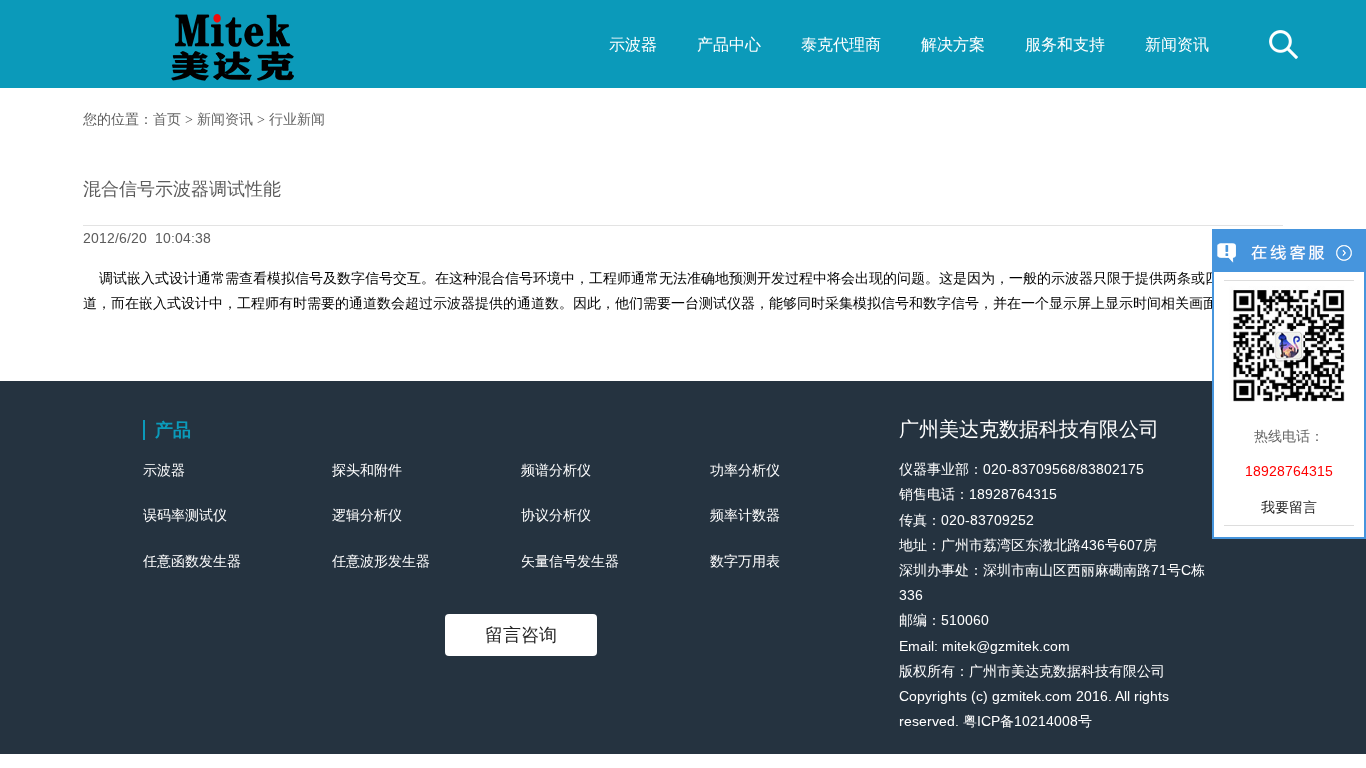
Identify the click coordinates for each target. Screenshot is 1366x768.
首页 (167, 119)
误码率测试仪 (185, 515)
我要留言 (1289, 507)
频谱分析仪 (556, 470)
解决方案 (953, 44)
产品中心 (729, 44)
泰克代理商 (841, 44)
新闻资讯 (1177, 44)
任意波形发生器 (381, 561)
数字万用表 (745, 561)
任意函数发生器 (192, 561)
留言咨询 (521, 635)
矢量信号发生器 (570, 561)
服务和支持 (1065, 44)
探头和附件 (367, 470)
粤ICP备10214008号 (1027, 721)
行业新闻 (297, 119)
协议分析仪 (556, 515)
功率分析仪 (745, 470)
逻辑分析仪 (367, 515)
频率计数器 (745, 515)
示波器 (633, 44)
